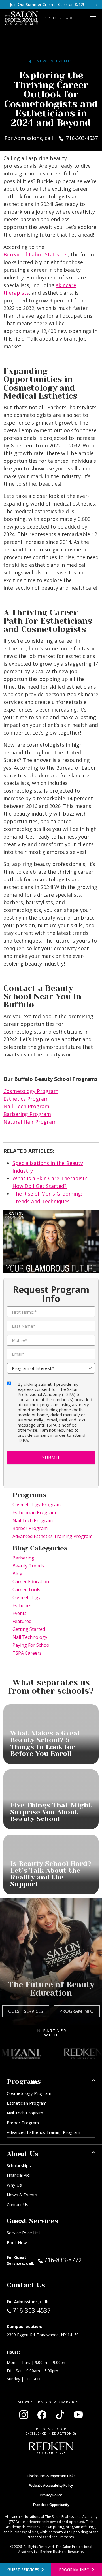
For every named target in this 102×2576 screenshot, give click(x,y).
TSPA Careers (27, 1653)
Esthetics (22, 1605)
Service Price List (24, 2233)
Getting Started (29, 1629)
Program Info (77, 2011)
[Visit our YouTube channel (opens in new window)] (78, 2415)
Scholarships (19, 2165)
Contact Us (18, 2204)
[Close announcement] (96, 4)
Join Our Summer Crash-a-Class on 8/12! (47, 4)
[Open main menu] (93, 18)
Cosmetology (26, 1597)
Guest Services (26, 2011)
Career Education (31, 1582)
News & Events (52, 61)
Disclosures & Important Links (51, 2476)
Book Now (17, 2242)
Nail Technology (30, 1637)
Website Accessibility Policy (51, 2485)
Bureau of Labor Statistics (36, 254)
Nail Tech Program (26, 1106)
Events (20, 1613)
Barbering (23, 1558)
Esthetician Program (34, 1512)
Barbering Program (27, 1114)
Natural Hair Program (30, 1122)
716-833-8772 (69, 2260)
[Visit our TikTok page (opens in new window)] (60, 2415)
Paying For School (31, 1645)
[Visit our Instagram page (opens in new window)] (24, 2415)
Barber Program (30, 1528)
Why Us (14, 2185)
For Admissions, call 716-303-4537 (51, 138)
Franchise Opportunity (51, 2505)
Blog (17, 1574)
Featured (22, 1621)
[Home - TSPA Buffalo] (22, 18)
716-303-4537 (32, 2310)
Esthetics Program (26, 1099)
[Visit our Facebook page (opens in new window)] (42, 2415)
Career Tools (26, 1590)
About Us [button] (23, 2154)
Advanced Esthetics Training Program (52, 1536)
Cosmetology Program (31, 1091)
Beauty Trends (28, 1566)
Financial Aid (18, 2175)
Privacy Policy (51, 2495)
